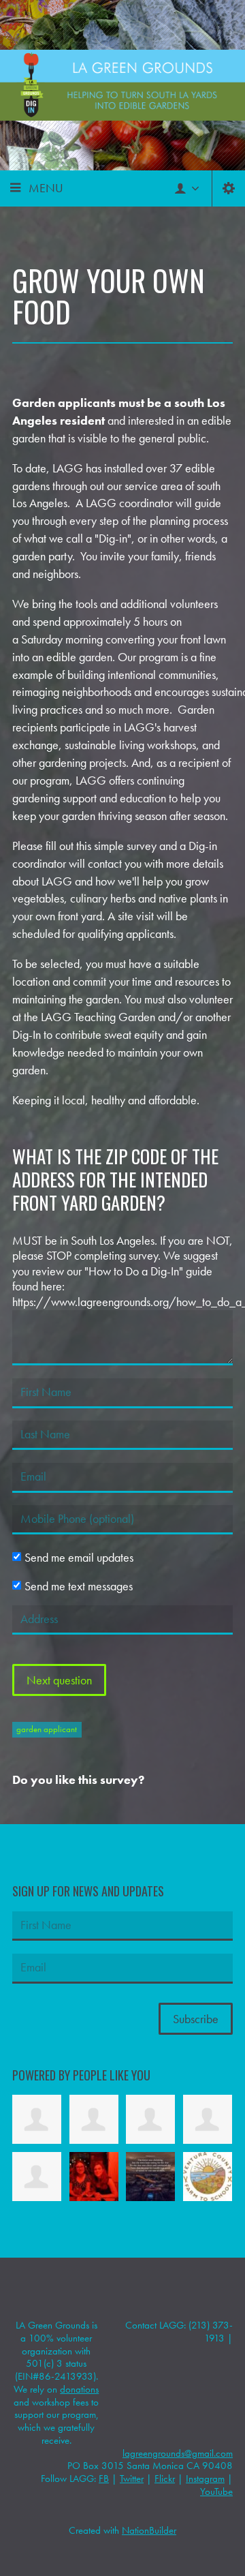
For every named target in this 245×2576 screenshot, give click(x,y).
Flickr (165, 2479)
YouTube (216, 2491)
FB (104, 2479)
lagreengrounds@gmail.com (178, 2453)
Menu (46, 188)
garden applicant (47, 1729)
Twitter (132, 2479)
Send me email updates (79, 1558)
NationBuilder (149, 2530)
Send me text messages (79, 1586)
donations (79, 2389)
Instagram (205, 2479)
